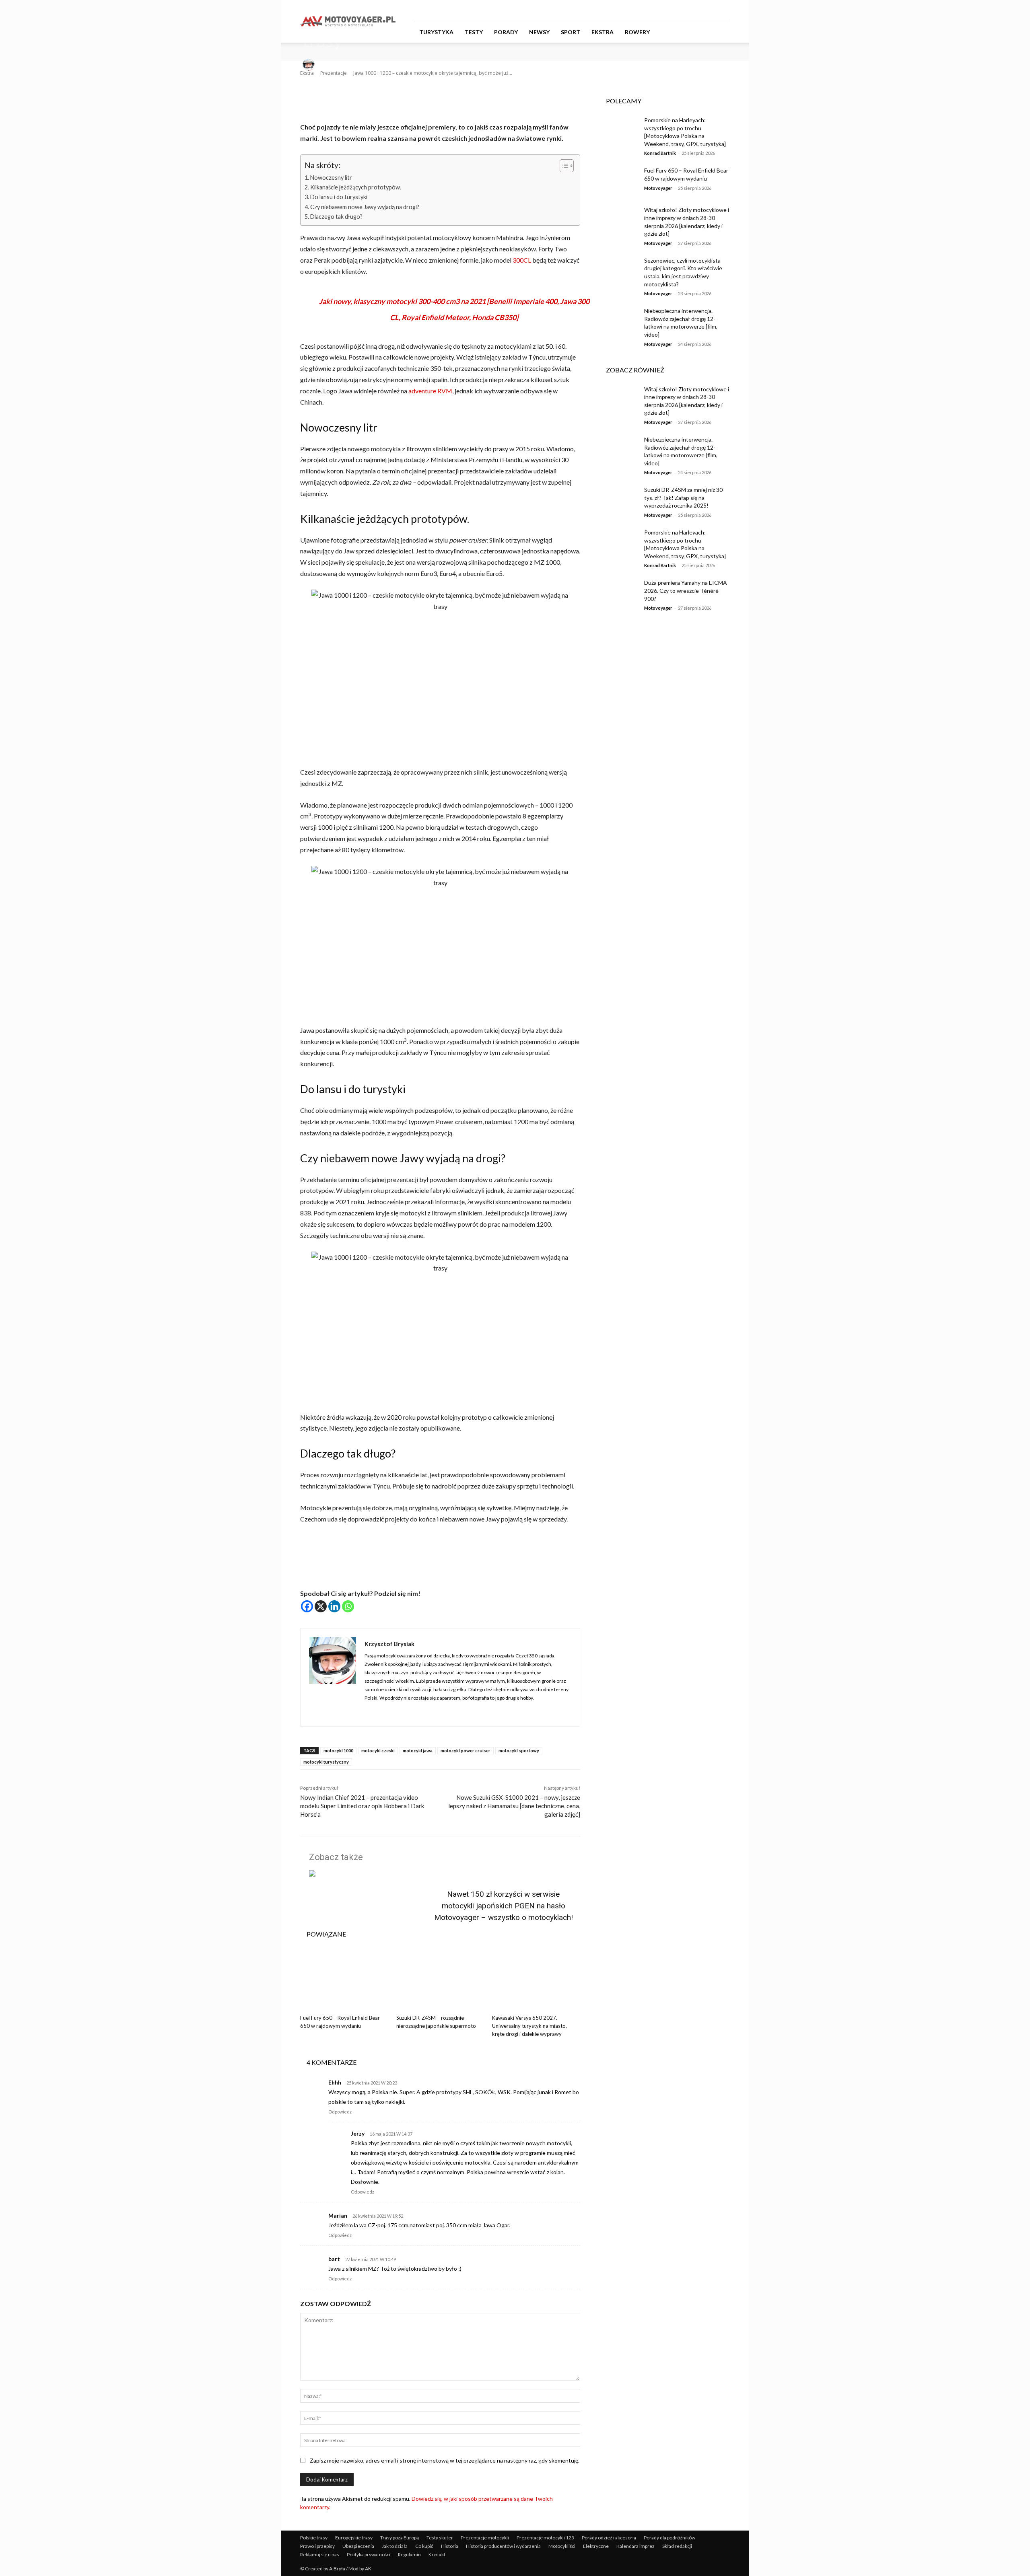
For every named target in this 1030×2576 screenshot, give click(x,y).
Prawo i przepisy (317, 2546)
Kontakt (437, 2554)
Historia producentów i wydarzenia (503, 2546)
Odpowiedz (340, 2112)
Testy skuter (440, 2538)
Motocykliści (562, 2546)
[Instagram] (697, 10)
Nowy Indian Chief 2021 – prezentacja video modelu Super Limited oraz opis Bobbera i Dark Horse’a (362, 1806)
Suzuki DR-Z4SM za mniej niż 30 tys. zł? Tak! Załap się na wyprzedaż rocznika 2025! (683, 498)
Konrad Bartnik (660, 153)
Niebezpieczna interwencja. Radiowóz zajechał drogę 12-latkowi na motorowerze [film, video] (681, 323)
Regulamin (409, 2554)
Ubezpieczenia (358, 2546)
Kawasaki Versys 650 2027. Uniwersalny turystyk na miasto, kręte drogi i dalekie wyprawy (529, 2026)
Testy (474, 32)
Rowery (637, 32)
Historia (450, 2546)
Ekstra (603, 32)
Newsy (539, 32)
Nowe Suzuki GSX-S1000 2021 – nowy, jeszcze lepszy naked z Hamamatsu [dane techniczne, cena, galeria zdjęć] (514, 1806)
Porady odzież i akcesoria (609, 2538)
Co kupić (424, 2546)
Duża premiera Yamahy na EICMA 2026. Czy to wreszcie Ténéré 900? (686, 590)
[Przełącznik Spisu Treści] (563, 166)
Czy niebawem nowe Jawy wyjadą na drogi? (365, 207)
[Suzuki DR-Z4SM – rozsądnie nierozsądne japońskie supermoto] (440, 1980)
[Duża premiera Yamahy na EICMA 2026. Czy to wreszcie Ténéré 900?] (619, 592)
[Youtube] (724, 10)
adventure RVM (430, 391)
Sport (571, 32)
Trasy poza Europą (400, 2538)
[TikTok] (711, 10)
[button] (720, 32)
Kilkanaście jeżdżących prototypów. (356, 187)
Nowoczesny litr (331, 178)
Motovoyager (658, 188)
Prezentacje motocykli (485, 2538)
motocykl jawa (418, 1751)
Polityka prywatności (369, 2554)
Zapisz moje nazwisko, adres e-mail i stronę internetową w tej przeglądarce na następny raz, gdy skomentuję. (445, 2460)
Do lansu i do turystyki (339, 197)
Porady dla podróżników (669, 2538)
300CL (522, 260)
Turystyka (436, 32)
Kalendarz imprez (636, 2546)
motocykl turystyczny (326, 1762)
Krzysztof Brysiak (337, 65)
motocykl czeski (378, 1751)
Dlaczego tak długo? (336, 217)
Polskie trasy (314, 2538)
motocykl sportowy (519, 1751)
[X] (321, 1606)
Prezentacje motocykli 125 (545, 2538)
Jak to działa (395, 2546)
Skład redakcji (677, 2546)
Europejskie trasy (354, 2538)
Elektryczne (596, 2546)
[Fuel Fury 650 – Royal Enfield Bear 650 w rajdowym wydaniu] (344, 1980)
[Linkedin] (334, 1606)
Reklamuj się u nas (320, 2554)
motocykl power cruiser (466, 1751)
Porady (506, 32)
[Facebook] (684, 10)
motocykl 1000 (338, 1751)
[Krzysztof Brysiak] (310, 65)
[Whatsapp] (348, 1606)
